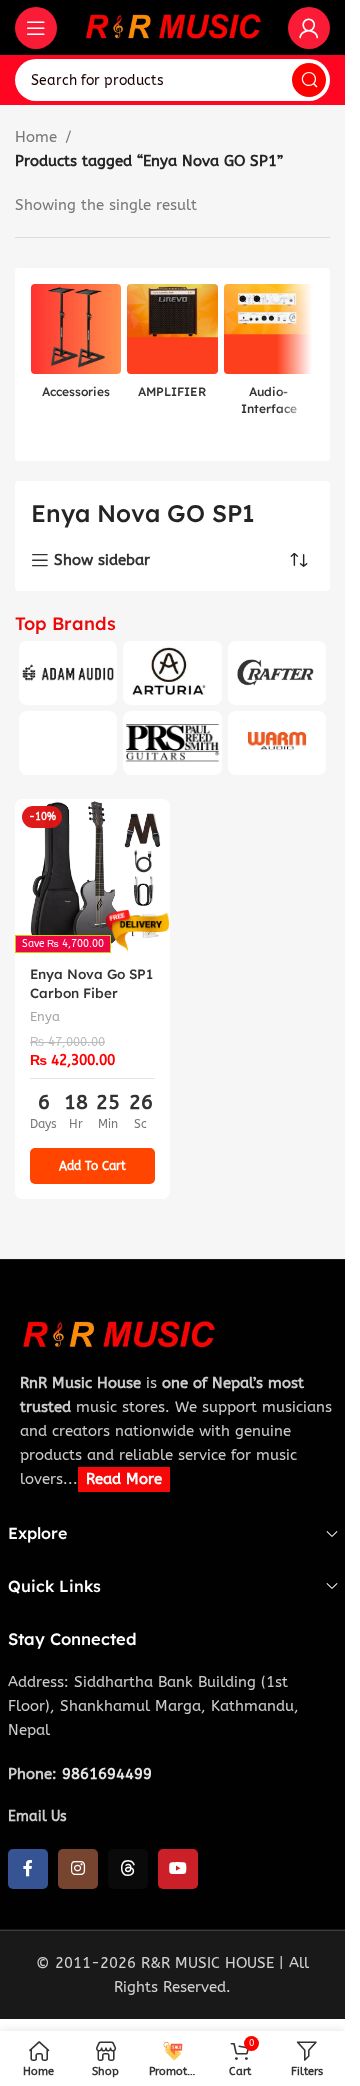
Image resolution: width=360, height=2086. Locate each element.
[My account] (309, 28)
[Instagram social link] (78, 1869)
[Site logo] (173, 26)
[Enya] (68, 743)
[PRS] (172, 743)
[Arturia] (172, 673)
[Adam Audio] (68, 673)
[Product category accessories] (76, 347)
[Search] (309, 80)
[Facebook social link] (28, 1869)
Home (36, 137)
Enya (45, 1016)
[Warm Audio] (277, 743)
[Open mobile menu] (36, 28)
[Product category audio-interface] (269, 356)
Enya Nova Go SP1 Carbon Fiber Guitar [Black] (91, 992)
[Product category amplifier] (172, 347)
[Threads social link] (128, 1869)
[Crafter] (277, 673)
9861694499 (107, 1774)
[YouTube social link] (178, 1869)
